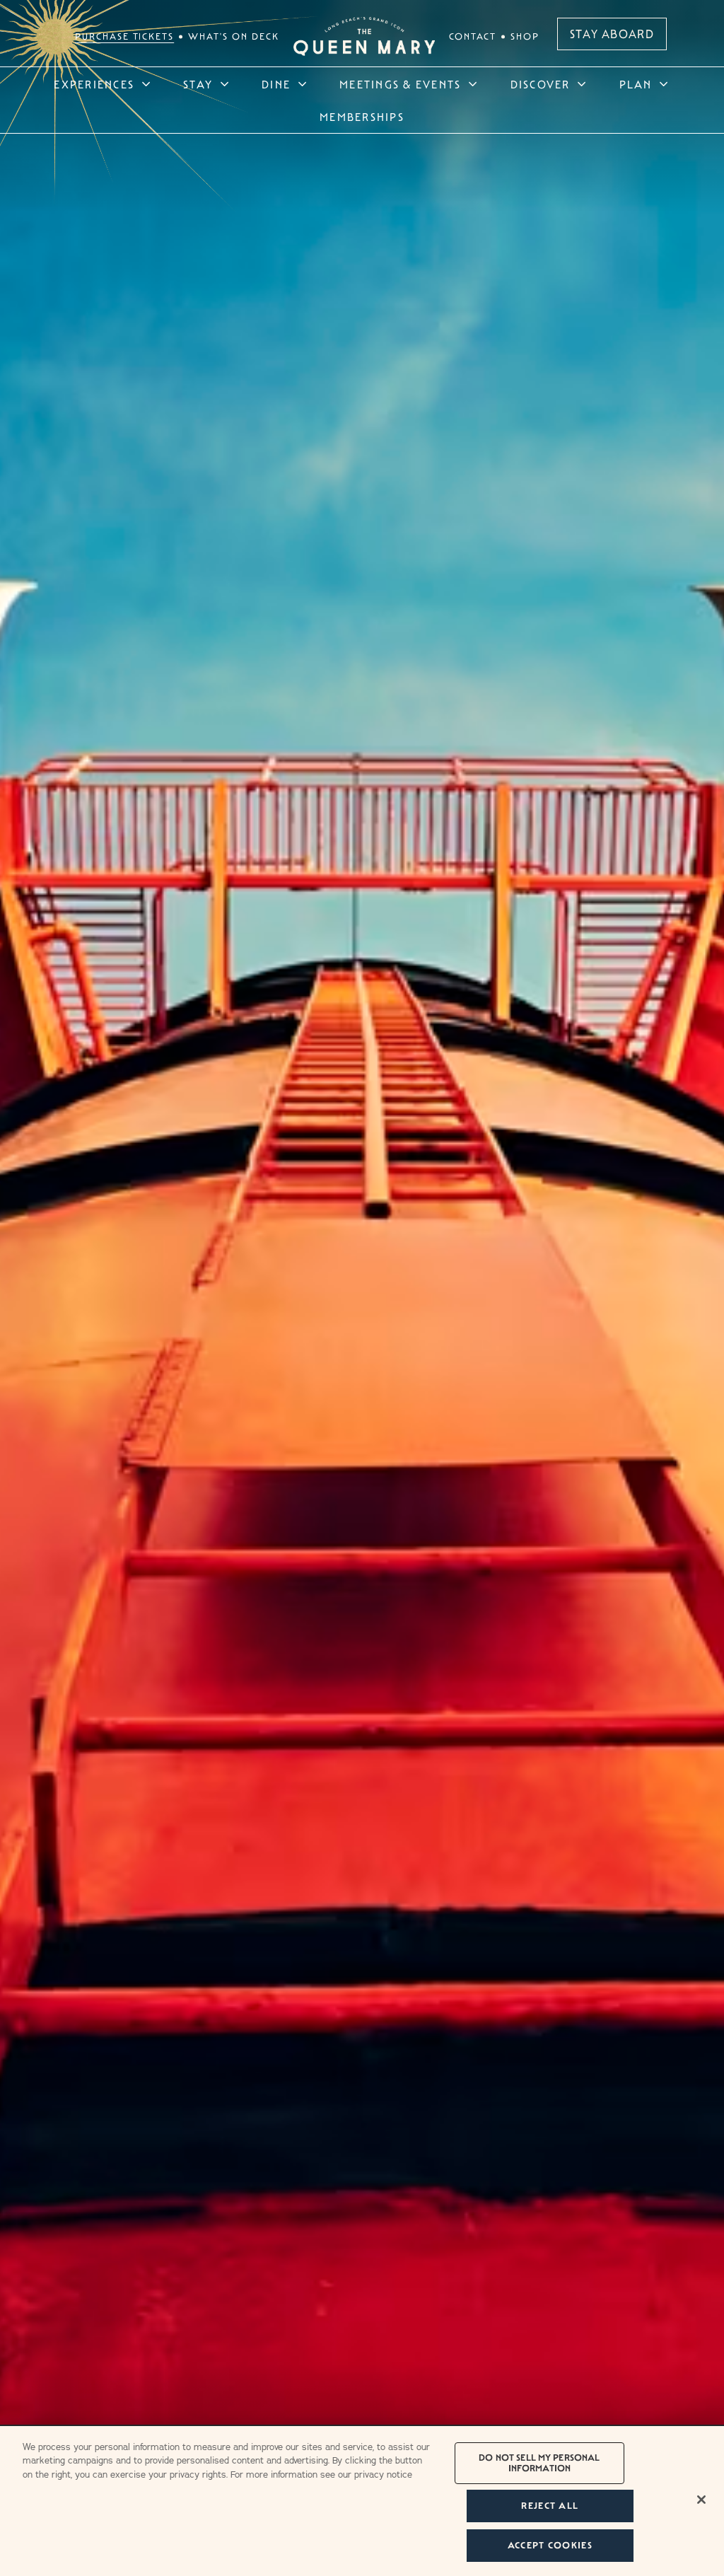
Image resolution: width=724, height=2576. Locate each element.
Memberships (362, 117)
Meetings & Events (400, 85)
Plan (636, 85)
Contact (473, 36)
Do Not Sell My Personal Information (539, 2463)
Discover (541, 85)
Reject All (550, 2506)
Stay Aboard (612, 34)
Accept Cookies (550, 2545)
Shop (525, 36)
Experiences (94, 85)
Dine (276, 85)
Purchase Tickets (124, 36)
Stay (198, 85)
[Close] (701, 2500)
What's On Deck (233, 36)
